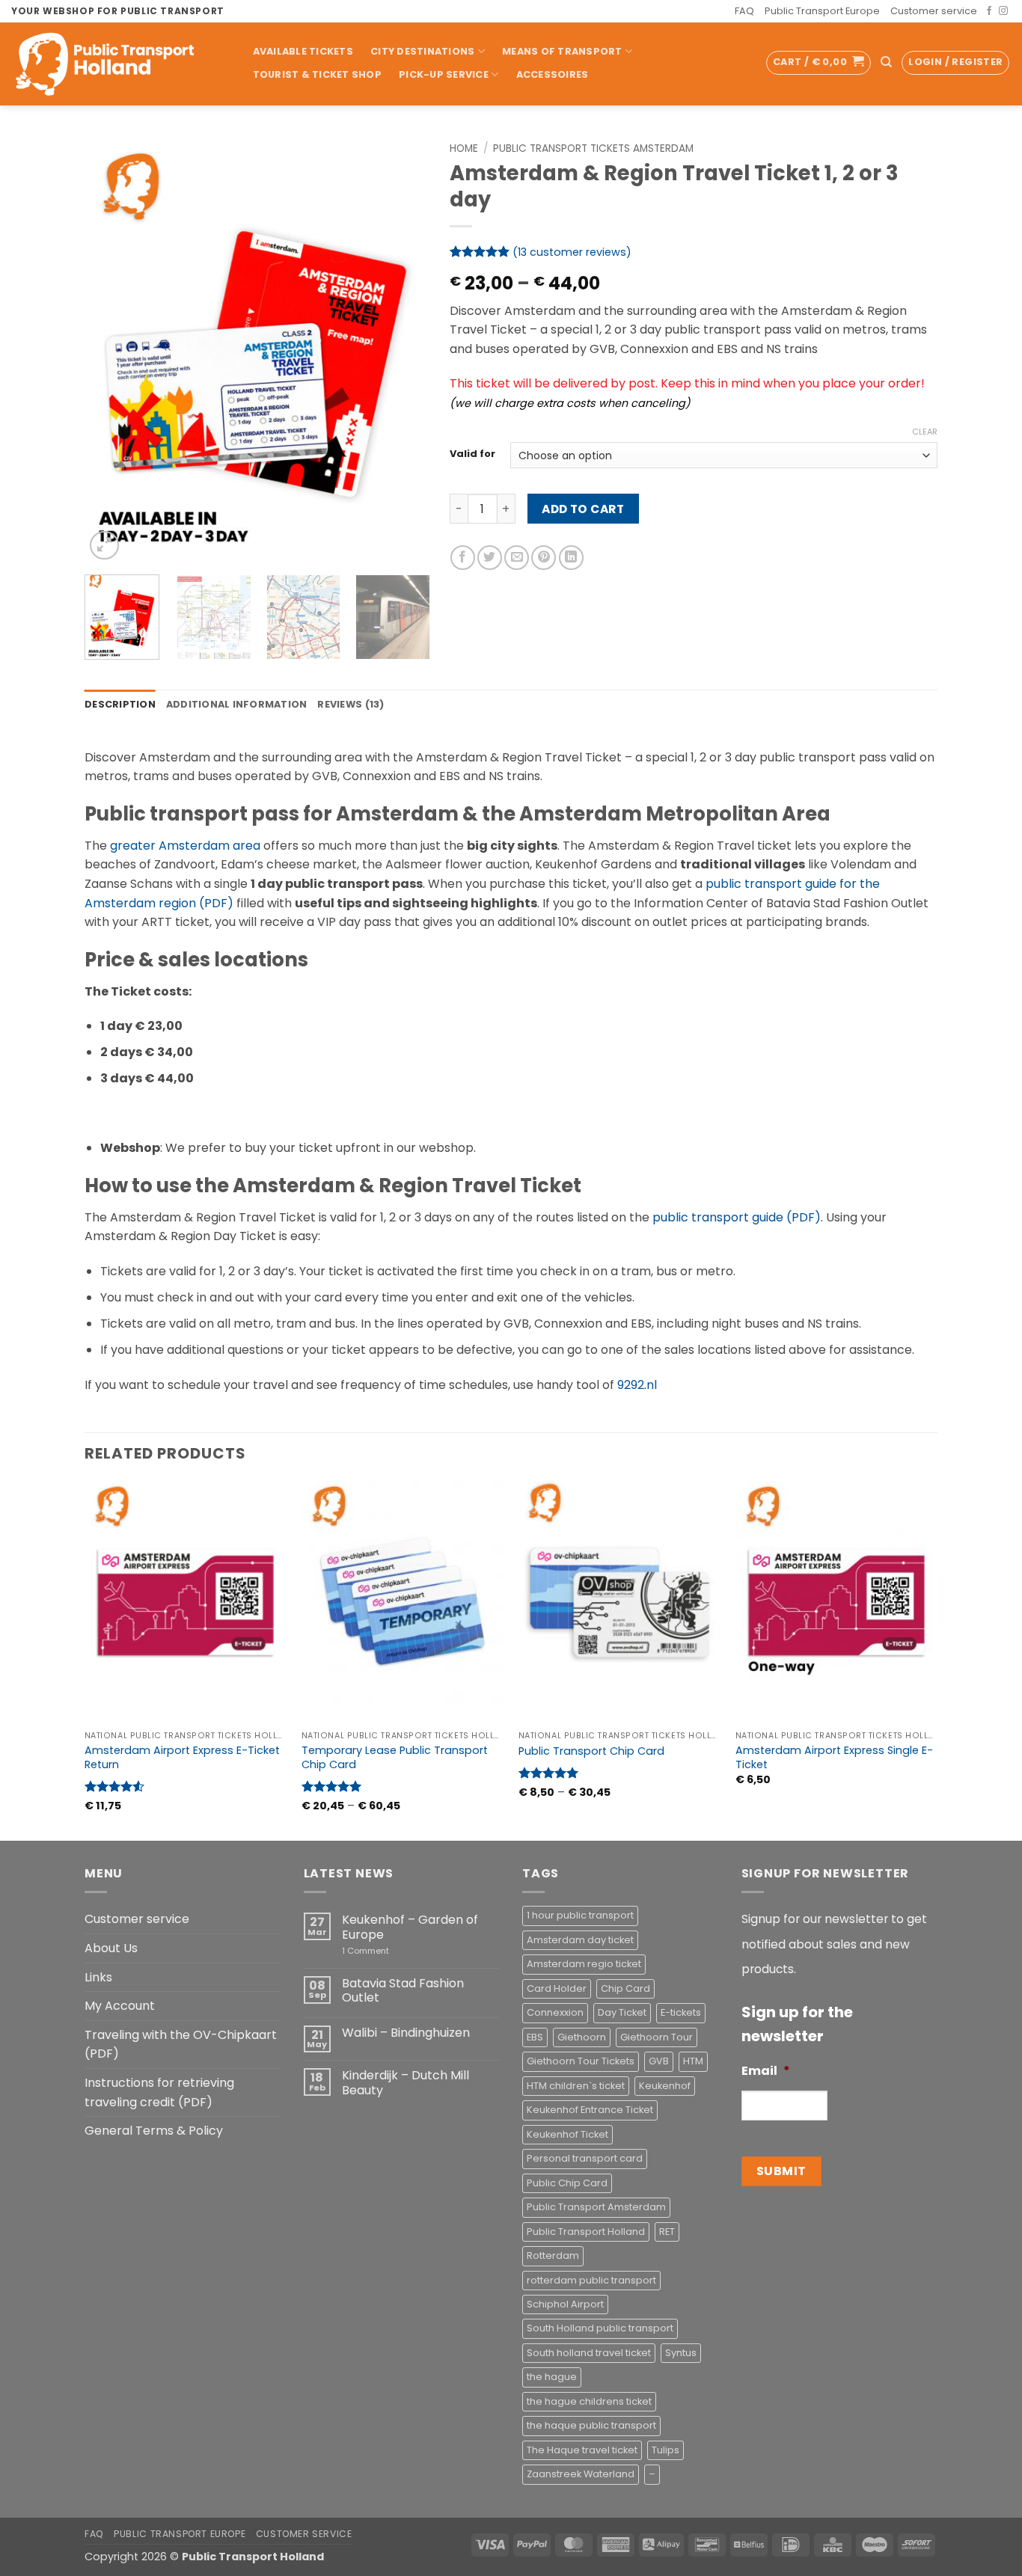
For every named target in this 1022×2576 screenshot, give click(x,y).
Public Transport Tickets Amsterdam (593, 148)
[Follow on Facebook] (989, 11)
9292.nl (637, 1385)
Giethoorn (582, 2037)
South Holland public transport (600, 2328)
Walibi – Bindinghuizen (406, 2033)
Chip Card (625, 1988)
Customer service (934, 11)
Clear (925, 432)
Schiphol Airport (565, 2304)
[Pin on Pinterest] (544, 558)
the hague (552, 2377)
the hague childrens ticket (589, 2401)
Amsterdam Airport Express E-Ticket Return (182, 1757)
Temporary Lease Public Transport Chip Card (395, 1757)
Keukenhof (665, 2086)
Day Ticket (622, 2012)
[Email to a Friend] (517, 558)
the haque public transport (591, 2425)
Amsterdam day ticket (580, 1940)
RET (667, 2232)
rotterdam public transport (591, 2280)
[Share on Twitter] (490, 558)
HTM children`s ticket (576, 2086)
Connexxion (555, 2012)
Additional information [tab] (237, 704)
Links (98, 1977)
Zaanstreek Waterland (581, 2474)
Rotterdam (553, 2255)
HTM (693, 2061)
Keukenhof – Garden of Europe (410, 1927)
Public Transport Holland (586, 2232)
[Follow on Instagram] (1003, 11)
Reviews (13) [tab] (351, 704)
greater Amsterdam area (185, 846)
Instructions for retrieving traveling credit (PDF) (159, 2092)
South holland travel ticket (589, 2353)
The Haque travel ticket (582, 2450)
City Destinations (422, 51)
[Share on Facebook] (463, 558)
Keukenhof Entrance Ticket (590, 2110)
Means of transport (562, 51)
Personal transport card (585, 2158)
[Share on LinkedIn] (571, 558)
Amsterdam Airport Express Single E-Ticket (834, 1757)
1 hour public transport (580, 1915)
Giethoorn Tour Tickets (581, 2061)
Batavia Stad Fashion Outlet (403, 1990)
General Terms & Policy (154, 2131)
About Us (111, 1948)
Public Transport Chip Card (591, 1751)
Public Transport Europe (822, 11)
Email (766, 2071)
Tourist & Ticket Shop (317, 74)
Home (464, 148)
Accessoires (553, 74)
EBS (535, 2037)
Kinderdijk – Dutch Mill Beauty (406, 2082)
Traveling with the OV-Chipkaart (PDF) (181, 2045)
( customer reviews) (572, 252)
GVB (659, 2061)
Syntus (681, 2353)
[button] (818, 63)
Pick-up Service (444, 74)
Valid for (472, 454)
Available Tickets (303, 51)
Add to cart (583, 509)
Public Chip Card (567, 2183)
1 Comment (387, 1951)
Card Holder (557, 1988)
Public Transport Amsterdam (596, 2207)
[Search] (886, 62)
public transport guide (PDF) (737, 1217)
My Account (120, 2006)
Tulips (665, 2450)
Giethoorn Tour (657, 2037)
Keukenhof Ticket (567, 2134)
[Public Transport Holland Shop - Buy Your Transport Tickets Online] (116, 64)
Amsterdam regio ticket (584, 1964)
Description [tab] (120, 704)
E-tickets (681, 2012)
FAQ (744, 11)
